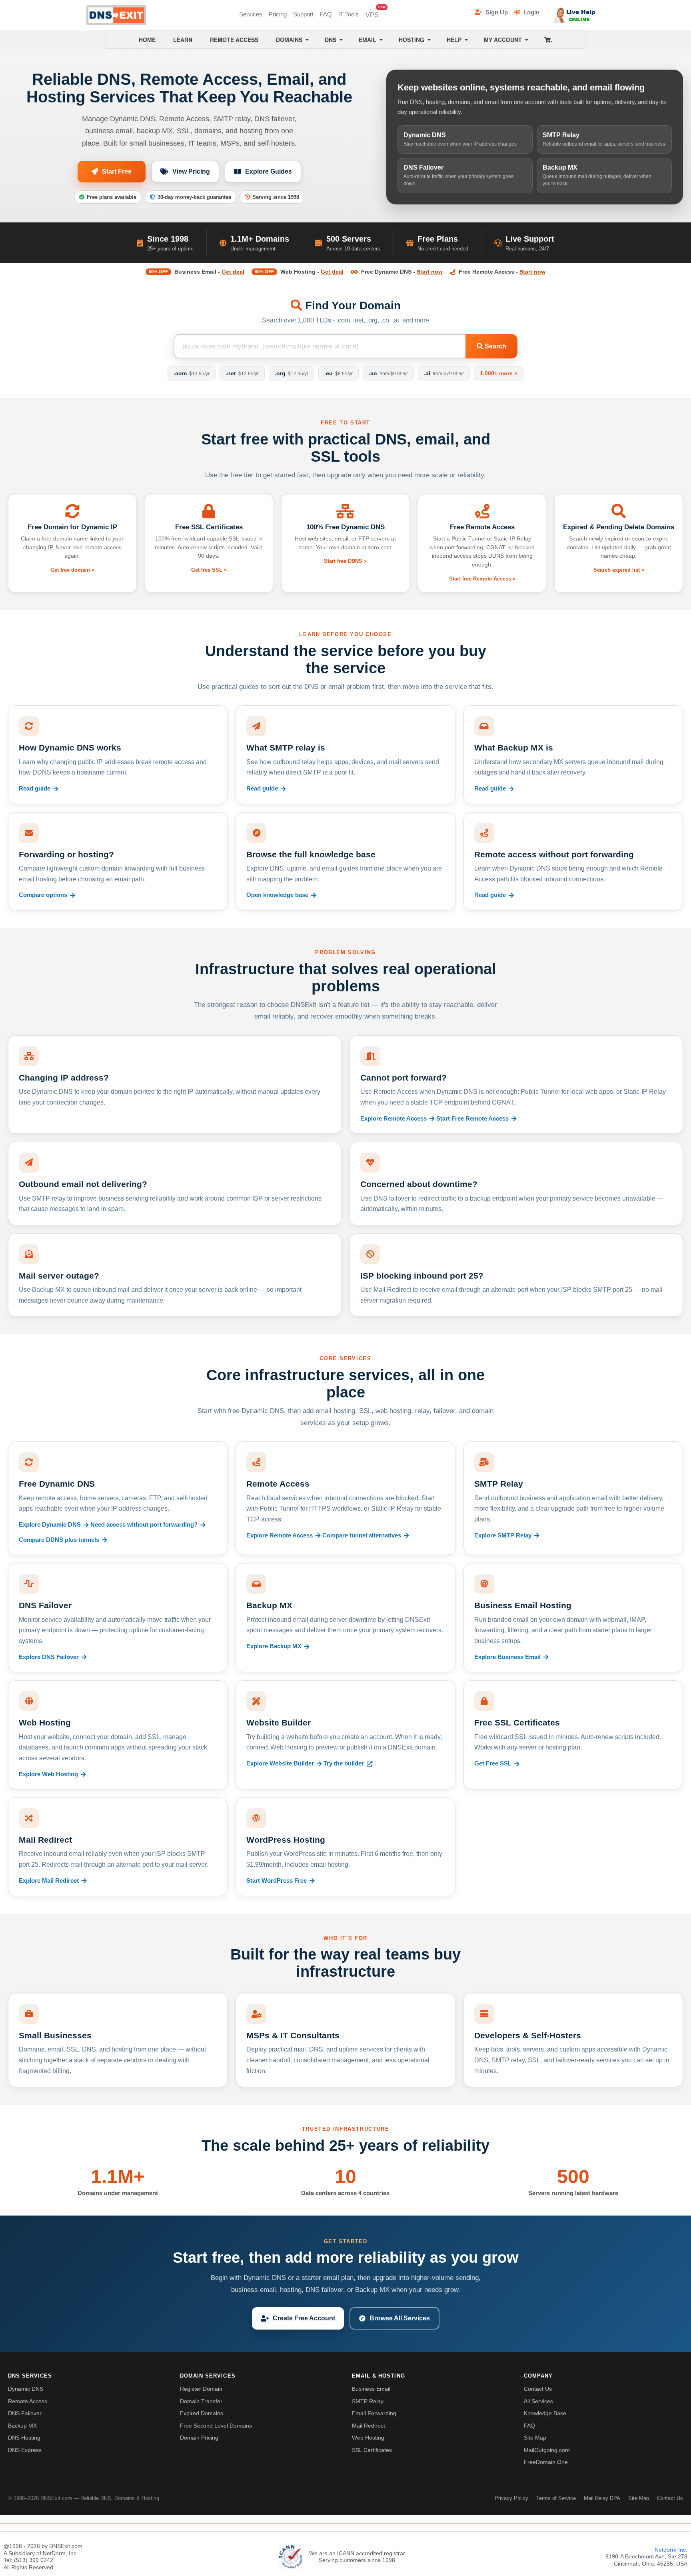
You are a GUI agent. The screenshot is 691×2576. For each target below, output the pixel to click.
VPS (374, 13)
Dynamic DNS (26, 2389)
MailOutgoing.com (547, 2450)
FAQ (326, 14)
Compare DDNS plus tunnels (59, 1540)
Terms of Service (556, 2498)
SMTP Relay (368, 2401)
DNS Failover (25, 2413)
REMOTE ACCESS (234, 40)
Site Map (535, 2438)
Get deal (233, 272)
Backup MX (22, 2426)
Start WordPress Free (277, 1881)
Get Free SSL (493, 1763)
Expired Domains (202, 2413)
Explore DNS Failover (49, 1657)
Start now (430, 272)
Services (251, 14)
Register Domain (201, 2389)
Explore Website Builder (280, 1763)
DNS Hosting (24, 2438)
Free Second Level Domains (216, 2426)
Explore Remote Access (393, 1119)
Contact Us (538, 2389)
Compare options (43, 895)
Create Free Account (304, 2318)
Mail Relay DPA (602, 2498)
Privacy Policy (511, 2498)
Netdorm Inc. (671, 2550)
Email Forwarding (374, 2413)
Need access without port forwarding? (144, 1525)
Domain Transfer (201, 2401)
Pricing (278, 14)
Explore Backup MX (274, 1646)
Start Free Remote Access (472, 1119)
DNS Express (25, 2450)
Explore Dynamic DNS (50, 1525)
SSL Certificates (372, 2450)
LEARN (183, 40)
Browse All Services (400, 2318)
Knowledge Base (545, 2413)
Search (495, 346)
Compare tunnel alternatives (362, 1535)
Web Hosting (368, 2438)
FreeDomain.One (546, 2462)
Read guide (35, 789)
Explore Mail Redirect (49, 1881)
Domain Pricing (199, 2438)
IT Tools (348, 14)
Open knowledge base (277, 895)
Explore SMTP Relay (503, 1535)
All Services (538, 2401)
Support (303, 14)
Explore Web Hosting (48, 1774)
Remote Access (28, 2401)
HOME (147, 40)
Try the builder (344, 1763)
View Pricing (191, 171)
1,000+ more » (499, 373)
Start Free (117, 171)
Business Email (371, 2389)
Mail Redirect (368, 2426)
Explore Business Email (507, 1657)
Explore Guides (269, 171)
